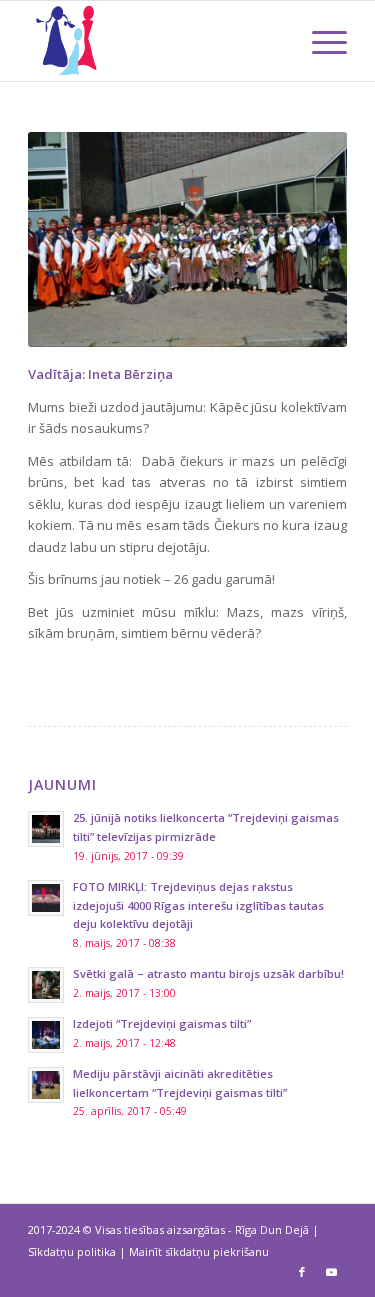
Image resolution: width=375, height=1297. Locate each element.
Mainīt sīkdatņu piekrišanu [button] (199, 1251)
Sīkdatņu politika (72, 1251)
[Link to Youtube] (332, 1272)
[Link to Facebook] (302, 1272)
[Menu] (319, 41)
